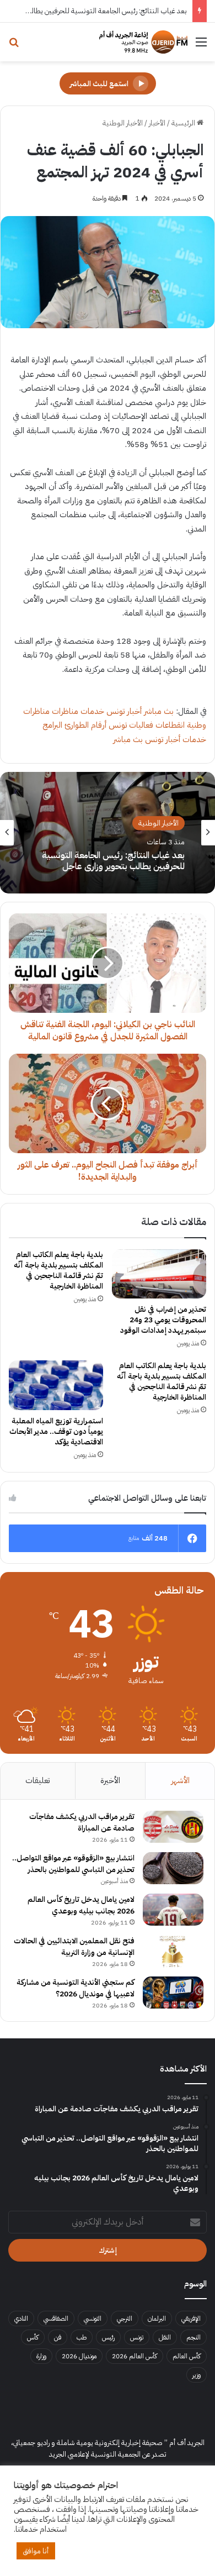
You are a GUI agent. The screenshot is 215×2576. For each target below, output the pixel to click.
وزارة (41, 2356)
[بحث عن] (14, 46)
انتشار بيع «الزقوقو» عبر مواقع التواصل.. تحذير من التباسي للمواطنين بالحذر (73, 1864)
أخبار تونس (124, 711)
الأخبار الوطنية (123, 123)
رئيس (108, 2337)
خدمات (92, 711)
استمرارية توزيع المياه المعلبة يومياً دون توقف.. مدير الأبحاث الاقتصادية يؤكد (56, 1431)
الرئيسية (184, 123)
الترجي (125, 2319)
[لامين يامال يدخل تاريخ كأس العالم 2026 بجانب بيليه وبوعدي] (173, 1910)
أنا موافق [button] (36, 2551)
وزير (197, 2375)
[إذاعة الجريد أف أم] (143, 42)
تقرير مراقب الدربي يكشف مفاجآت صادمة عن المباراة (82, 1822)
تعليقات (37, 1780)
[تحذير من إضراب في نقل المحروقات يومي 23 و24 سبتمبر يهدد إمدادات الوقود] (159, 1274)
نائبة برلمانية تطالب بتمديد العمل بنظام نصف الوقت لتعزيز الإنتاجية (114, 863)
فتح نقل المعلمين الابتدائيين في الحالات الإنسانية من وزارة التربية (74, 1947)
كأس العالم (187, 2356)
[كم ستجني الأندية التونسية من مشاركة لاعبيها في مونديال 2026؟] (173, 1993)
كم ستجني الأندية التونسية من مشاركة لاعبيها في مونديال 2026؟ (76, 1988)
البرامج (52, 725)
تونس (137, 2337)
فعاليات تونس (131, 725)
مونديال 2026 (79, 2356)
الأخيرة (110, 1780)
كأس (33, 2337)
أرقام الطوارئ (85, 725)
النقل (165, 2337)
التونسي (93, 2319)
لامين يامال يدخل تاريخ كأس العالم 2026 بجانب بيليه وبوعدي (81, 1905)
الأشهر (180, 1780)
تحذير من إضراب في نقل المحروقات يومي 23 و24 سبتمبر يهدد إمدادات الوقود (163, 1320)
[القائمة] (201, 46)
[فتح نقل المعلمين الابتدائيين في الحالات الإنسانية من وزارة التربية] (173, 1951)
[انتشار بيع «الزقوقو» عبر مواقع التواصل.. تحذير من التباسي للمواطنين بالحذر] (173, 1868)
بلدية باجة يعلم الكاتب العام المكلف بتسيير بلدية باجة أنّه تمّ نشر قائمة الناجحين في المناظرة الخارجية (58, 1270)
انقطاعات (170, 725)
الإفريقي (191, 2319)
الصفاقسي (56, 2319)
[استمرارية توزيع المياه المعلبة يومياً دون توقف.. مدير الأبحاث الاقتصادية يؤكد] (56, 1385)
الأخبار (157, 123)
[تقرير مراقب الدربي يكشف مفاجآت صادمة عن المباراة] (173, 1827)
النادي (21, 2319)
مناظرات (65, 711)
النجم (193, 2337)
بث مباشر (159, 711)
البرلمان (157, 2319)
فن (58, 2337)
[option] (108, 833)
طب (82, 2337)
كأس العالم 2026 (135, 2356)
